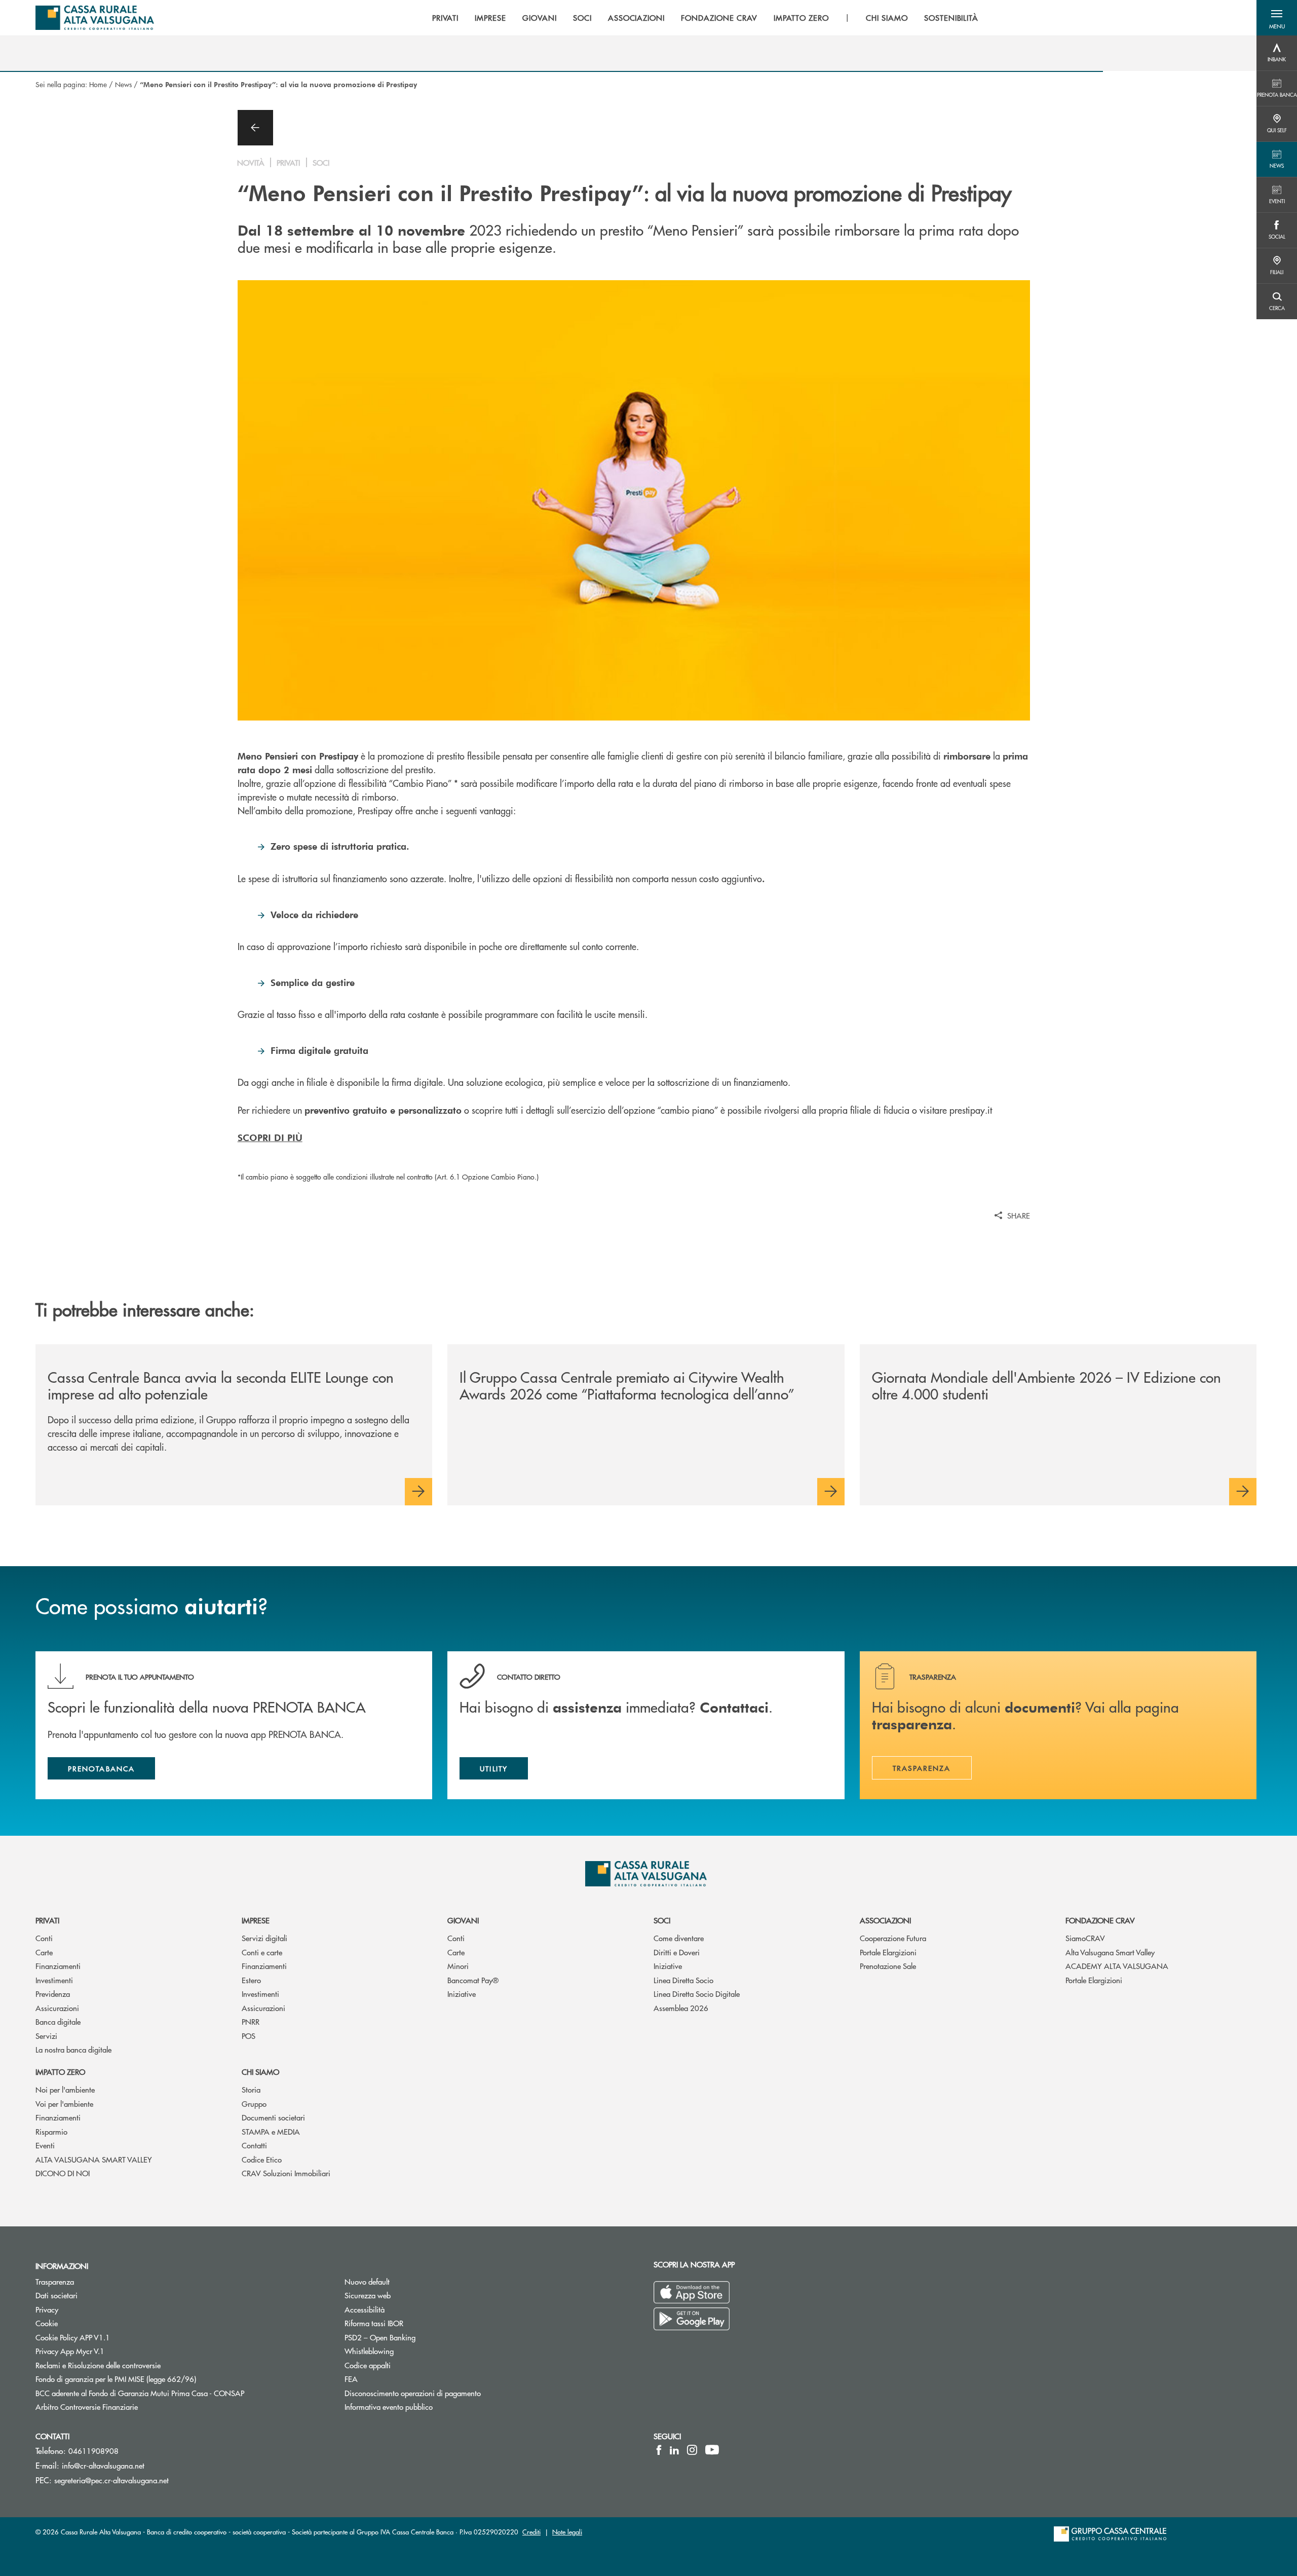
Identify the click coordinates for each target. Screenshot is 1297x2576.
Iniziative (462, 1994)
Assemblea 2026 (681, 2008)
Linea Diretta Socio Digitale (697, 1994)
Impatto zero (60, 2072)
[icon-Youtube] (712, 2450)
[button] (1277, 18)
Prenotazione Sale (888, 1966)
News (123, 84)
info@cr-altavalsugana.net (103, 2465)
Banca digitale (58, 2021)
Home (98, 84)
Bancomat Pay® (473, 1980)
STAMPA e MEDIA (271, 2131)
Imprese (256, 1920)
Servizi (46, 2036)
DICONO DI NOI (63, 2173)
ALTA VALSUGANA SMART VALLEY (94, 2159)
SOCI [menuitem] (582, 18)
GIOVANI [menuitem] (540, 18)
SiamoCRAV (1085, 1938)
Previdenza (53, 1994)
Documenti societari (273, 2117)
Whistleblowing (369, 2351)
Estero (251, 1980)
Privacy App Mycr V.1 (70, 2351)
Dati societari (56, 2295)
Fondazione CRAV (1100, 1920)
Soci (662, 1920)
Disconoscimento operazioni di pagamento (451, 2393)
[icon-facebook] (659, 2450)
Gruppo (254, 2104)
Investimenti (54, 1980)
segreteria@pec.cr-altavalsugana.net (111, 2480)
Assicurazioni (57, 2008)
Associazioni (885, 1920)
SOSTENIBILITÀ (951, 18)
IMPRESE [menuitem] (490, 18)
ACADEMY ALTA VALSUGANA (1117, 1966)
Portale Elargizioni (888, 1952)
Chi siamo (260, 2072)
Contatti (254, 2145)
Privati (47, 1920)
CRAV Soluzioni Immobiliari (286, 2173)
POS (249, 2036)
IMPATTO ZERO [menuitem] (802, 18)
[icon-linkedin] (674, 2450)
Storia (251, 2089)
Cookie (47, 2323)
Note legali (567, 2532)
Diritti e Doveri (677, 1952)
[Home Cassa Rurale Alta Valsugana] (95, 18)
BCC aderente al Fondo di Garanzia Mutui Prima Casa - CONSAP (178, 2393)
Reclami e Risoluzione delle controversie (98, 2365)
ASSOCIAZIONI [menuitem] (637, 18)
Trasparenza (55, 2281)
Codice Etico (262, 2159)
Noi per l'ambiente (65, 2089)
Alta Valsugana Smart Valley (1110, 1952)
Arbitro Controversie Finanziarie (125, 2407)
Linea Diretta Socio (683, 1980)
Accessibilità (365, 2309)
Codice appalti (368, 2365)
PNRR (251, 2021)
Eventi (45, 2145)
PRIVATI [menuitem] (446, 18)
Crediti (531, 2532)
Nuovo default (367, 2281)
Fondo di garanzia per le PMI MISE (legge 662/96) (154, 2379)
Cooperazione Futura (893, 1938)
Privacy (47, 2309)
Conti (44, 1938)
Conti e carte (262, 1952)
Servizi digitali (264, 1938)
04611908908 (93, 2451)
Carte (44, 1952)
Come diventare (679, 1938)
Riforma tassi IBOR (374, 2323)
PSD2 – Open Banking (418, 2337)
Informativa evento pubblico (389, 2407)
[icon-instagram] (692, 2450)
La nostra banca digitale (73, 2049)
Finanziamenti (58, 1966)
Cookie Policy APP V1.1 (73, 2337)
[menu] (705, 18)
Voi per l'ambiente (64, 2104)
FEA (351, 2379)
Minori (458, 1966)
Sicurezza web (368, 2295)
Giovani (463, 1920)
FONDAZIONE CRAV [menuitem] (719, 18)
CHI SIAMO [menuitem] (887, 18)
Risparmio (51, 2131)
